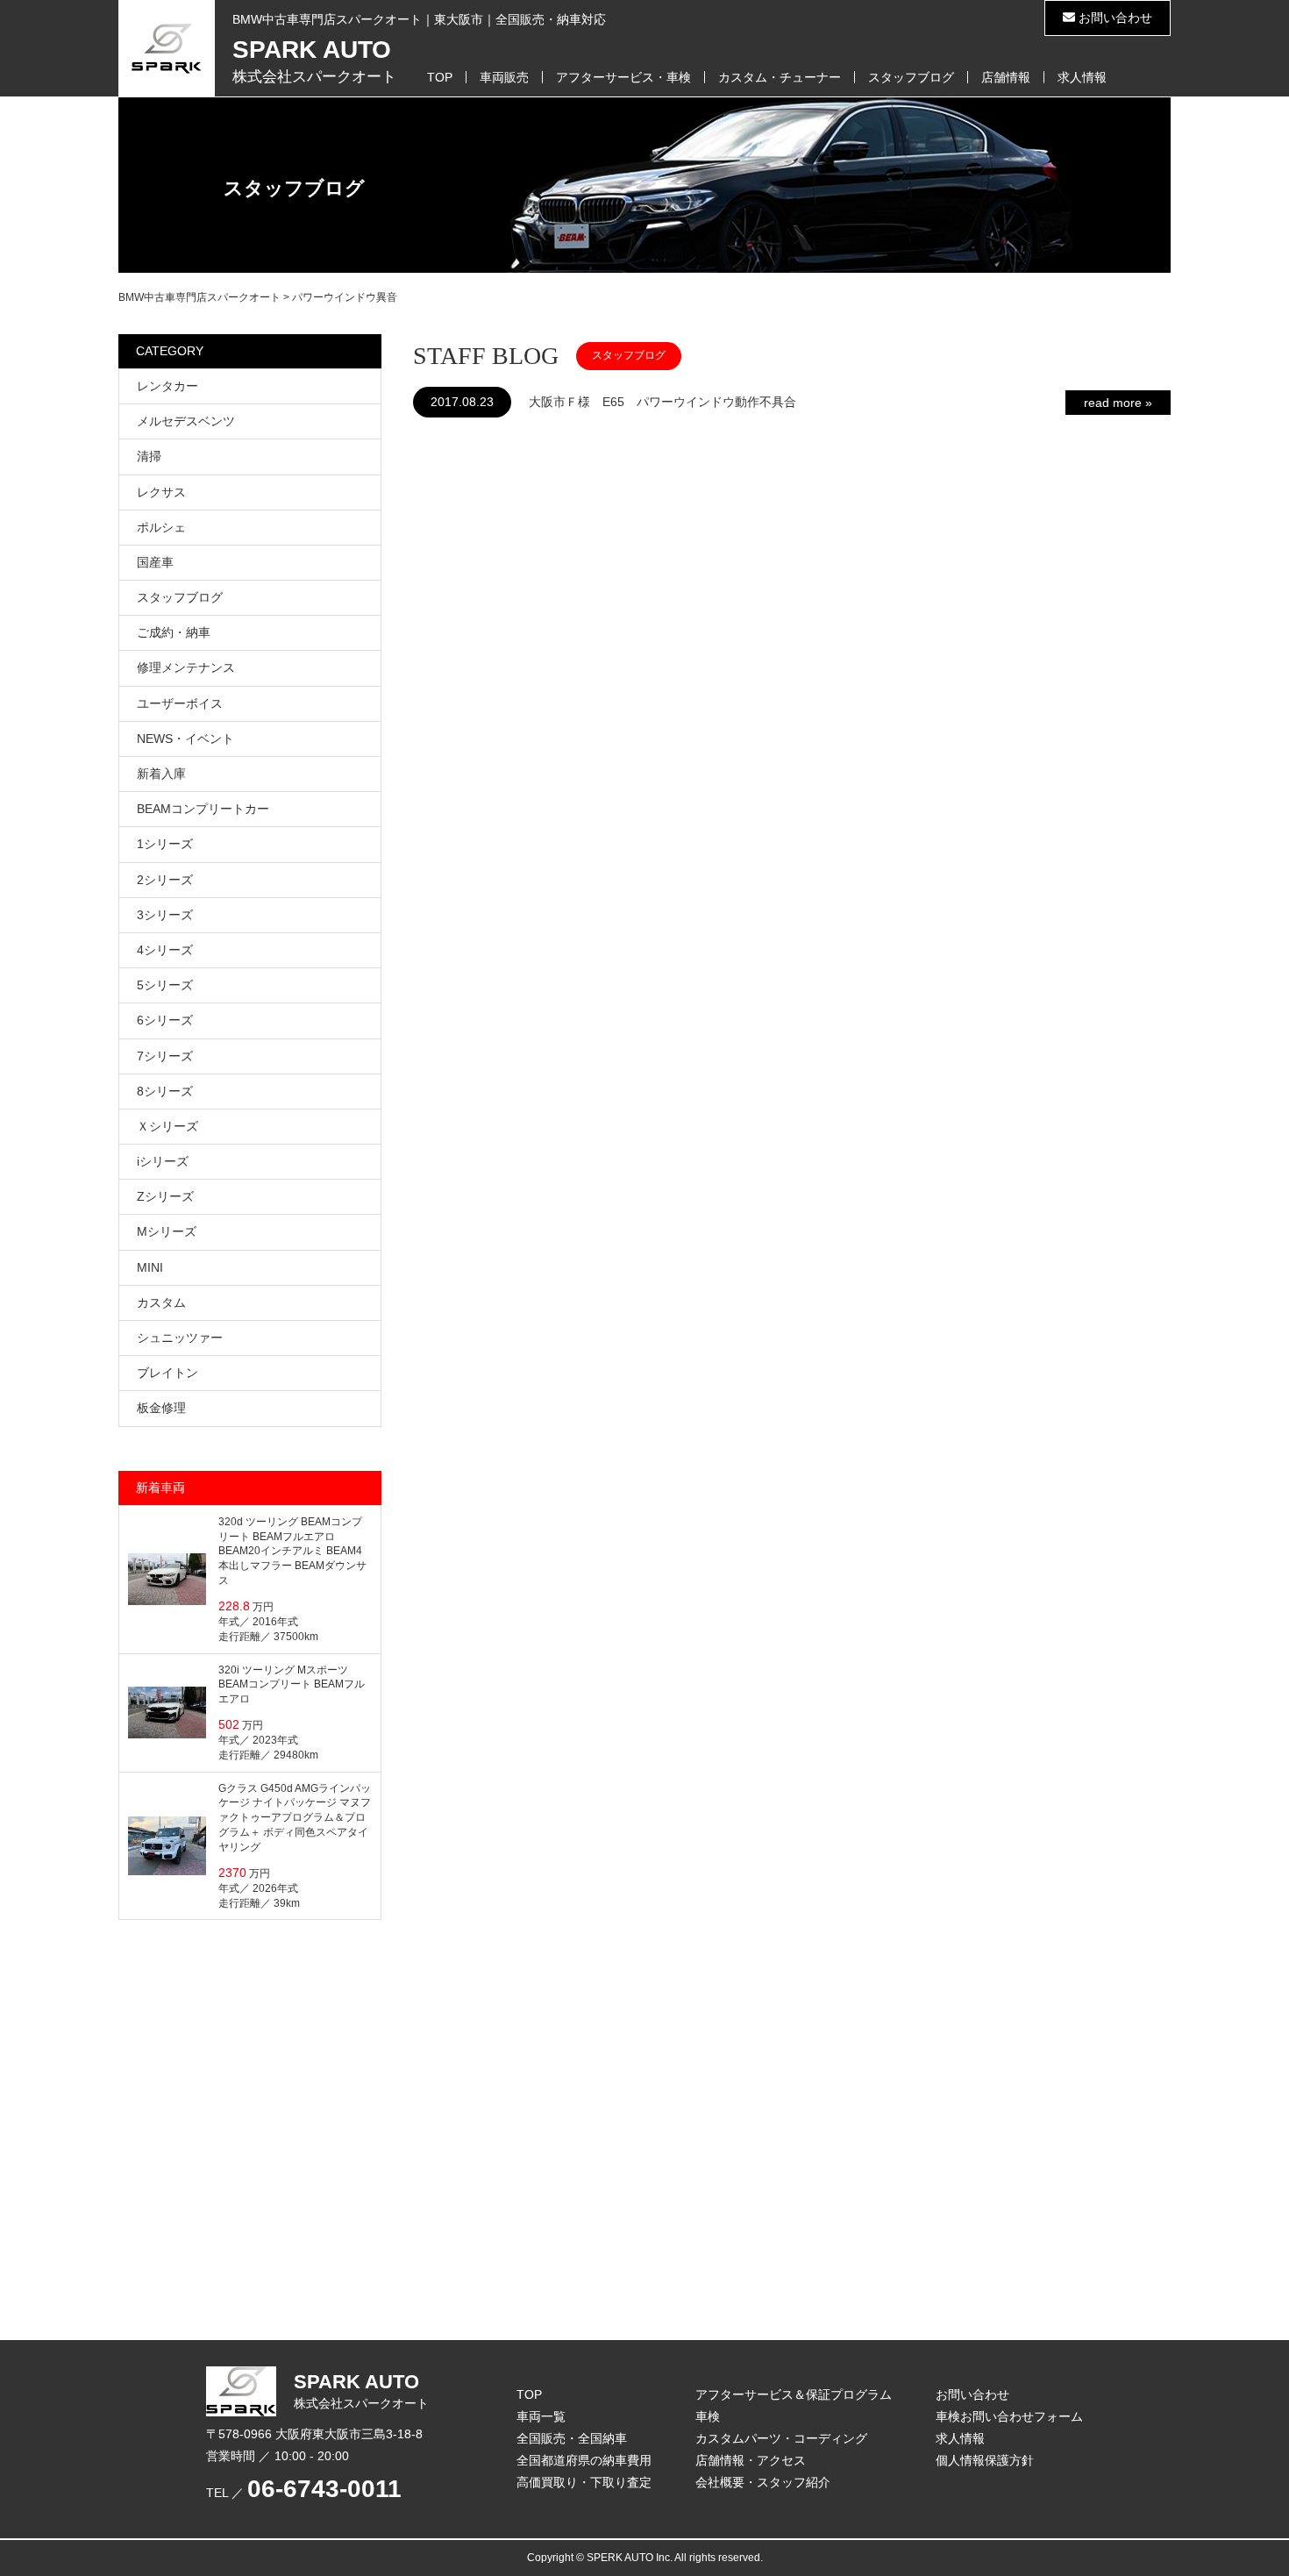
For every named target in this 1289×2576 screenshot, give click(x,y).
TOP (440, 77)
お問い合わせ (1114, 18)
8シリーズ (165, 1091)
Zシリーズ (165, 1196)
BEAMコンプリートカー (203, 809)
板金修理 (161, 1408)
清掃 (149, 456)
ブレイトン (167, 1373)
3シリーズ (165, 915)
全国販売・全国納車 (572, 2438)
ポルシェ (161, 527)
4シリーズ (165, 950)
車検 (708, 2416)
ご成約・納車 (174, 632)
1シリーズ (165, 844)
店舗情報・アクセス (751, 2460)
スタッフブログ (911, 77)
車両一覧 (541, 2416)
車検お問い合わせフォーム (1009, 2416)
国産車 (155, 562)
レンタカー (167, 386)
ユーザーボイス (180, 703)
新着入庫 (161, 774)
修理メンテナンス (186, 667)
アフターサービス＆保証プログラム (794, 2394)
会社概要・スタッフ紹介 (763, 2482)
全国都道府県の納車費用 (584, 2460)
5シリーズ (165, 985)
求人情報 (1082, 77)
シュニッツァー (180, 1338)
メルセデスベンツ (186, 421)
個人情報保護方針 (985, 2460)
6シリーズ (165, 1020)
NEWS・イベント (185, 739)
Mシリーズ (167, 1231)
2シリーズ (165, 880)
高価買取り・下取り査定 (584, 2482)
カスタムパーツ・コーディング (781, 2438)
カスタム (161, 1302)
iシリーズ (163, 1161)
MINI (150, 1267)
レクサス (161, 492)
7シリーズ (165, 1056)
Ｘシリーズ (167, 1126)
